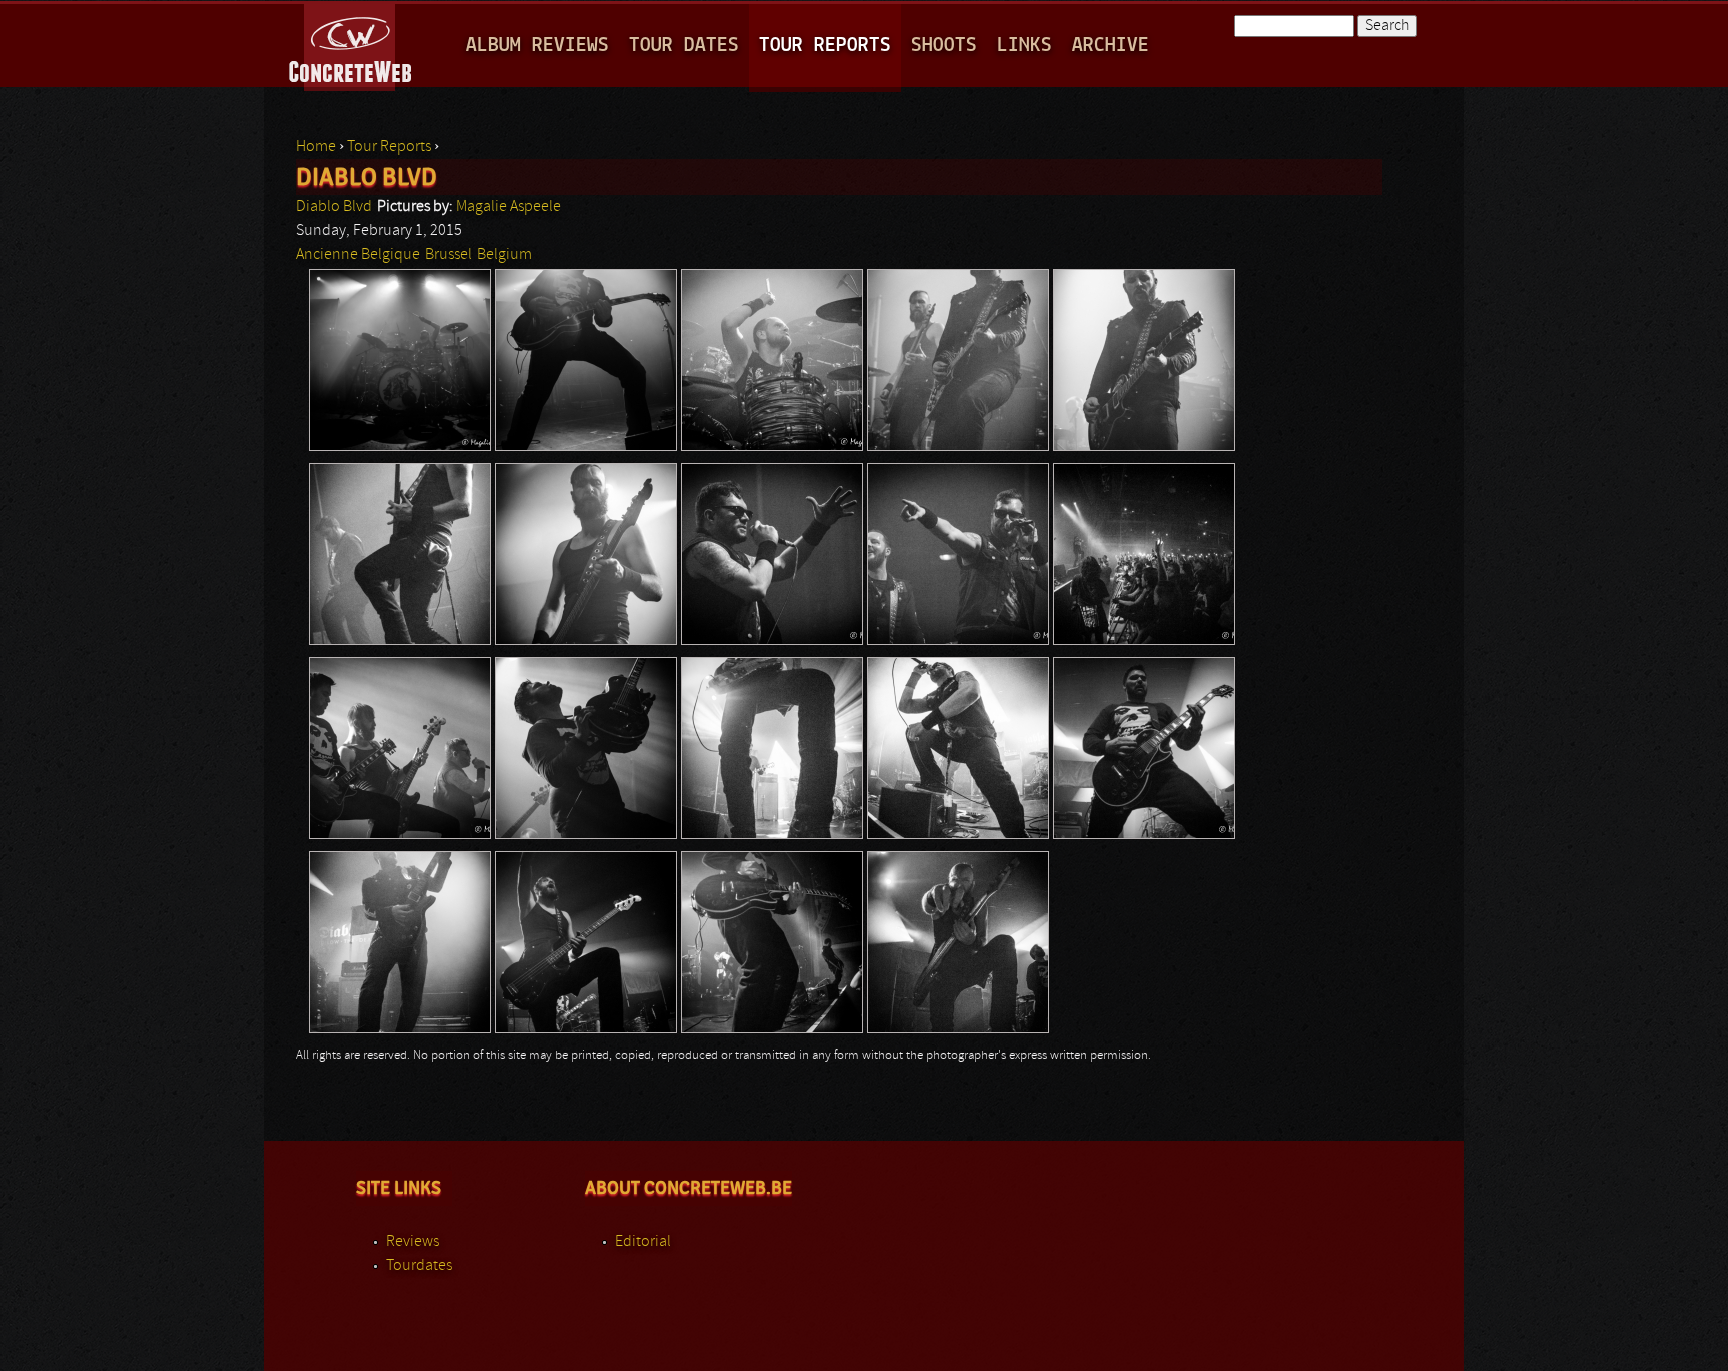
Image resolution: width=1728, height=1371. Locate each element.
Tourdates (419, 1266)
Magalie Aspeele (508, 207)
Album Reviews (537, 45)
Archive (1110, 45)
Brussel (448, 255)
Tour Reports (825, 45)
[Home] (351, 44)
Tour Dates (684, 45)
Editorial (643, 1242)
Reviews (412, 1242)
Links (1024, 45)
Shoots (944, 45)
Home (316, 147)
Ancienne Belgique (358, 255)
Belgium (504, 255)
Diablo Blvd (334, 207)
